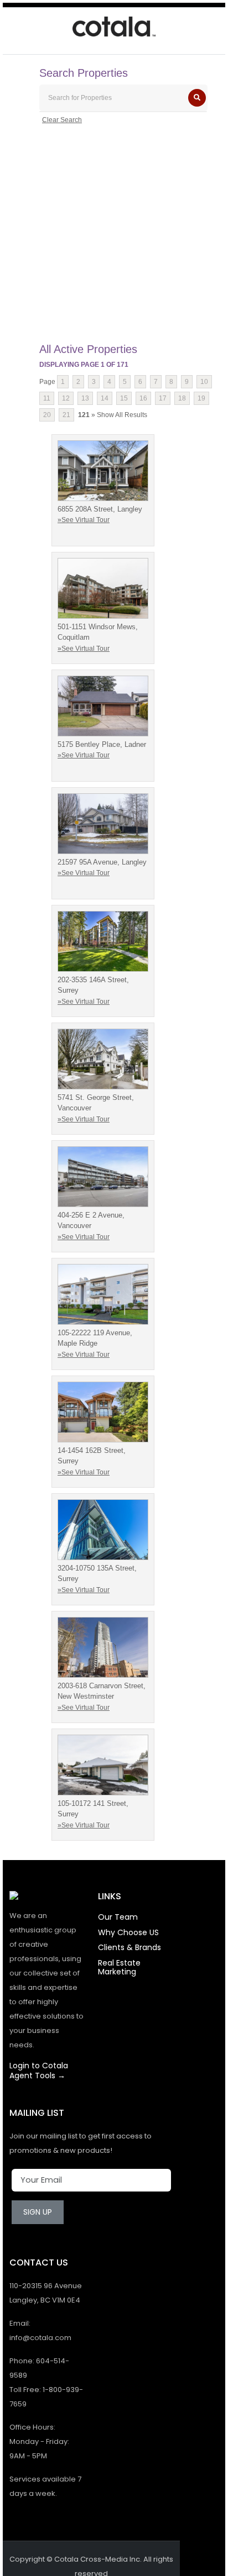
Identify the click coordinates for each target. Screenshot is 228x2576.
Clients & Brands (129, 1947)
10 (204, 382)
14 (105, 398)
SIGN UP (38, 2212)
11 (47, 398)
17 (163, 398)
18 (182, 398)
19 (201, 398)
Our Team (118, 1917)
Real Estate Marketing (119, 1967)
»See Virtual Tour (84, 520)
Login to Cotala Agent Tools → (39, 2071)
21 (66, 415)
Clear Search (62, 120)
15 (124, 398)
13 (85, 398)
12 (66, 398)
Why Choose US (128, 1932)
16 (143, 398)
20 (47, 415)
